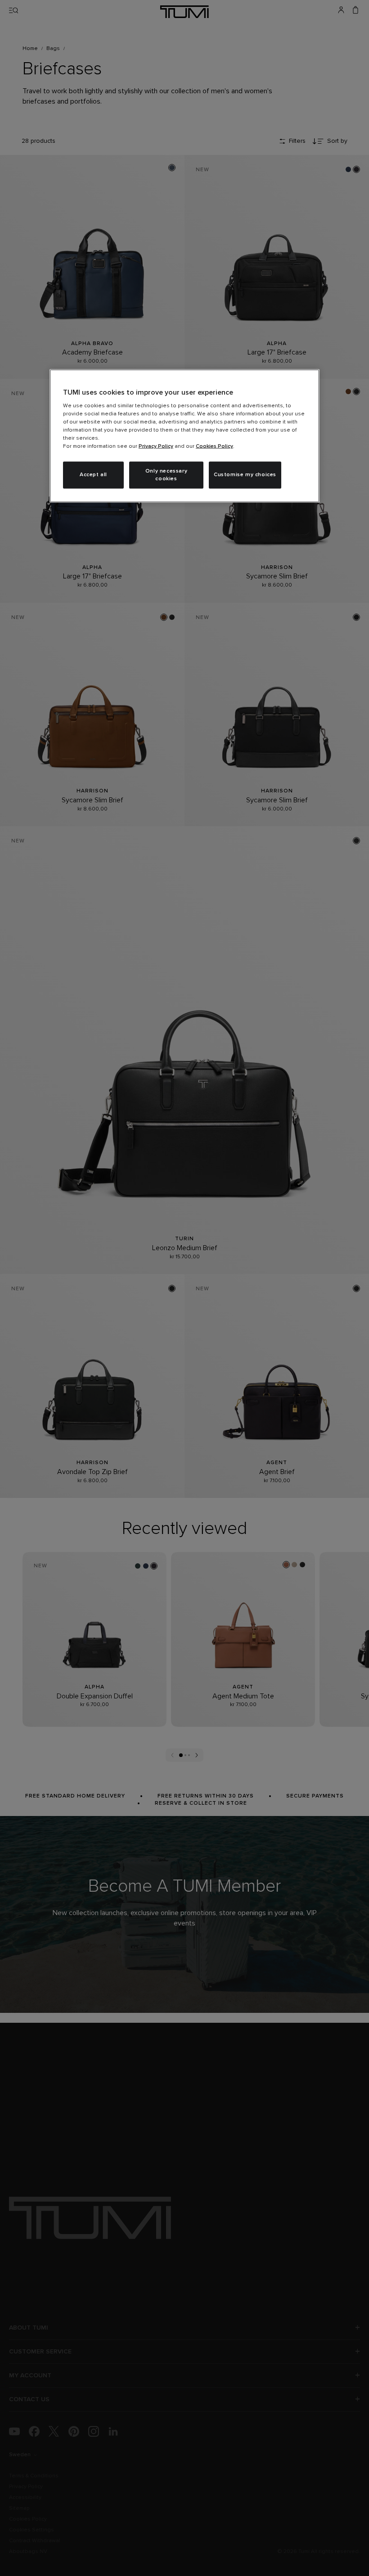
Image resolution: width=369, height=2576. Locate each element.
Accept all (93, 475)
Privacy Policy (156, 446)
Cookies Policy (214, 446)
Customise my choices (245, 475)
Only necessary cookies (166, 475)
